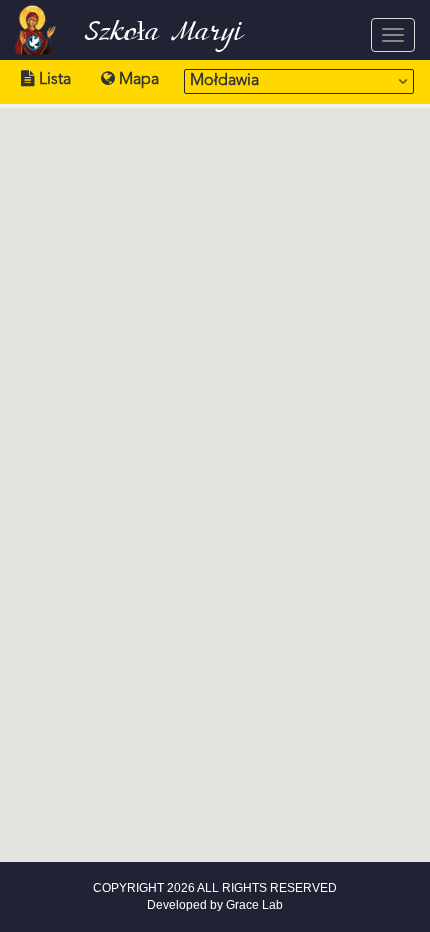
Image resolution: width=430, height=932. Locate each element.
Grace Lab (254, 905)
